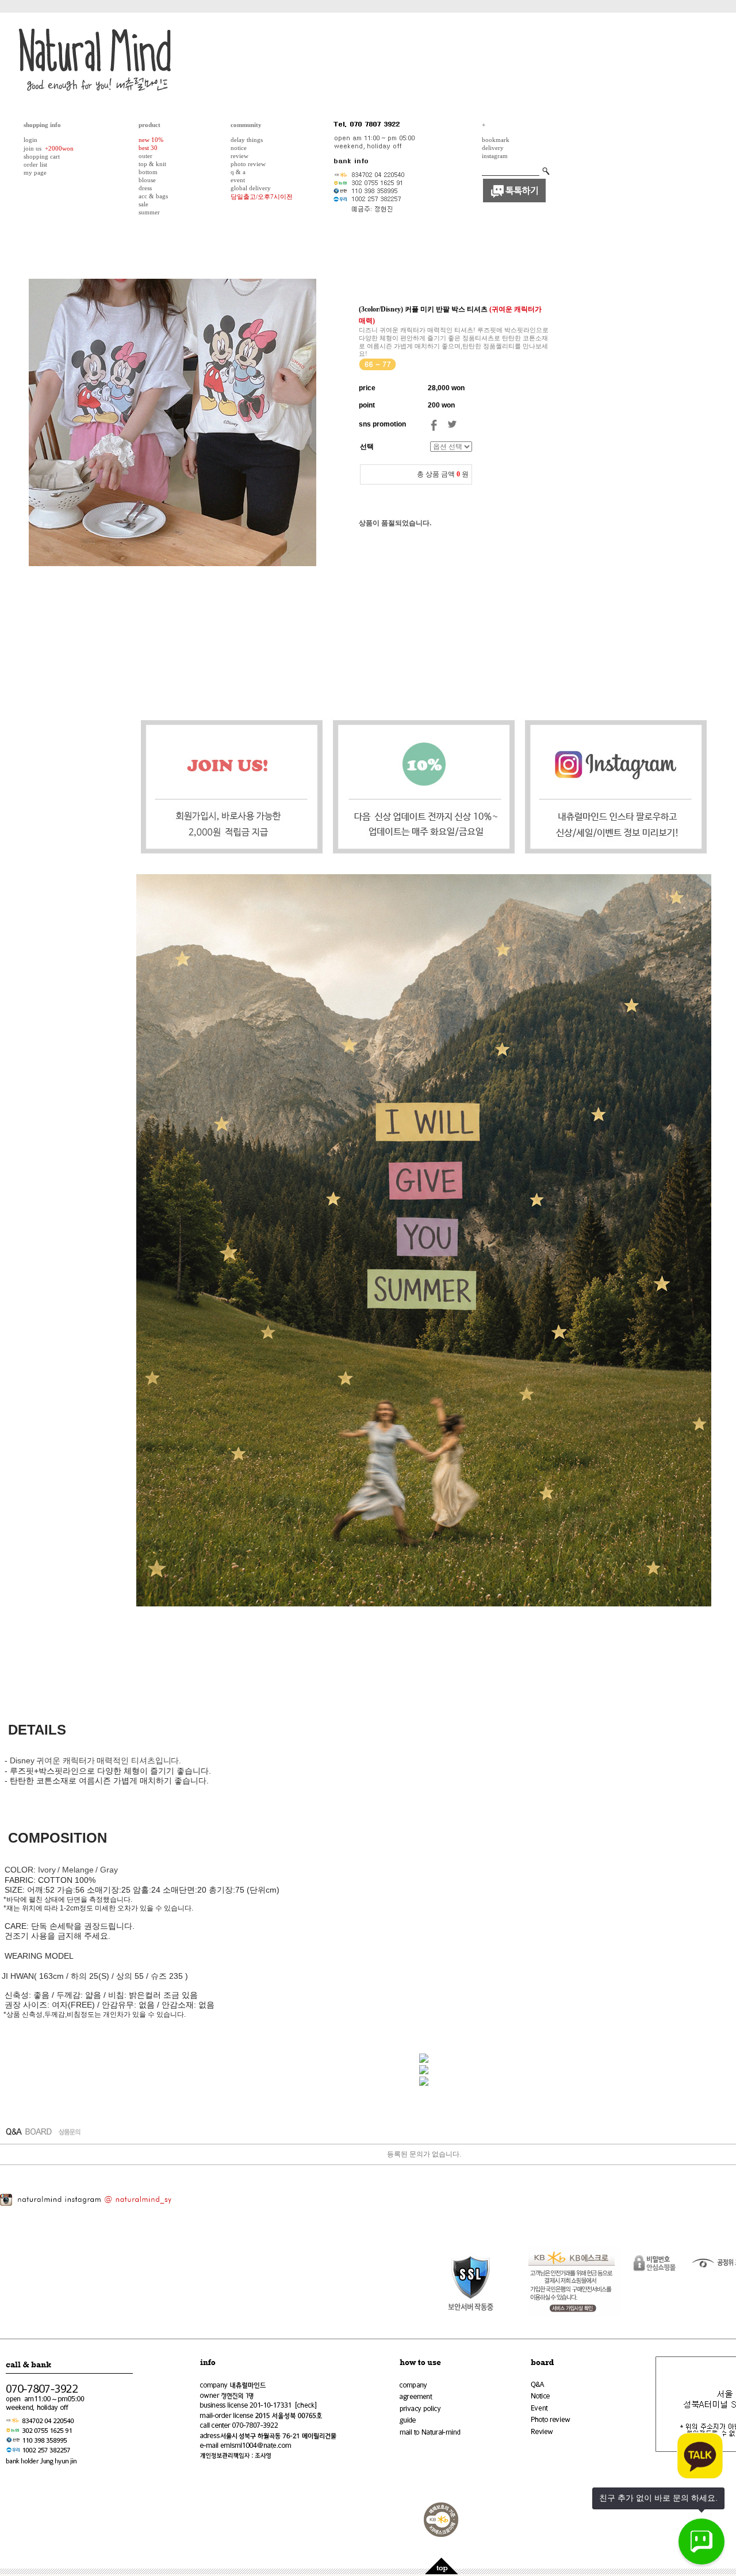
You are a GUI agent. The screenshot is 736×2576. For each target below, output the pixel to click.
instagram (495, 156)
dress (145, 188)
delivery (493, 148)
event (238, 180)
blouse (147, 180)
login (30, 140)
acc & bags (153, 196)
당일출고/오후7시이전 (262, 197)
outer (145, 156)
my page (35, 172)
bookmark (496, 140)
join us (32, 148)
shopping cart (42, 156)
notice (239, 148)
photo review (248, 164)
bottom (148, 172)
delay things (247, 140)
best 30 (148, 148)
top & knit (152, 164)
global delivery (251, 188)
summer (149, 212)
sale (143, 204)
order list (35, 164)
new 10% (151, 140)
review (239, 156)
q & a (238, 172)
